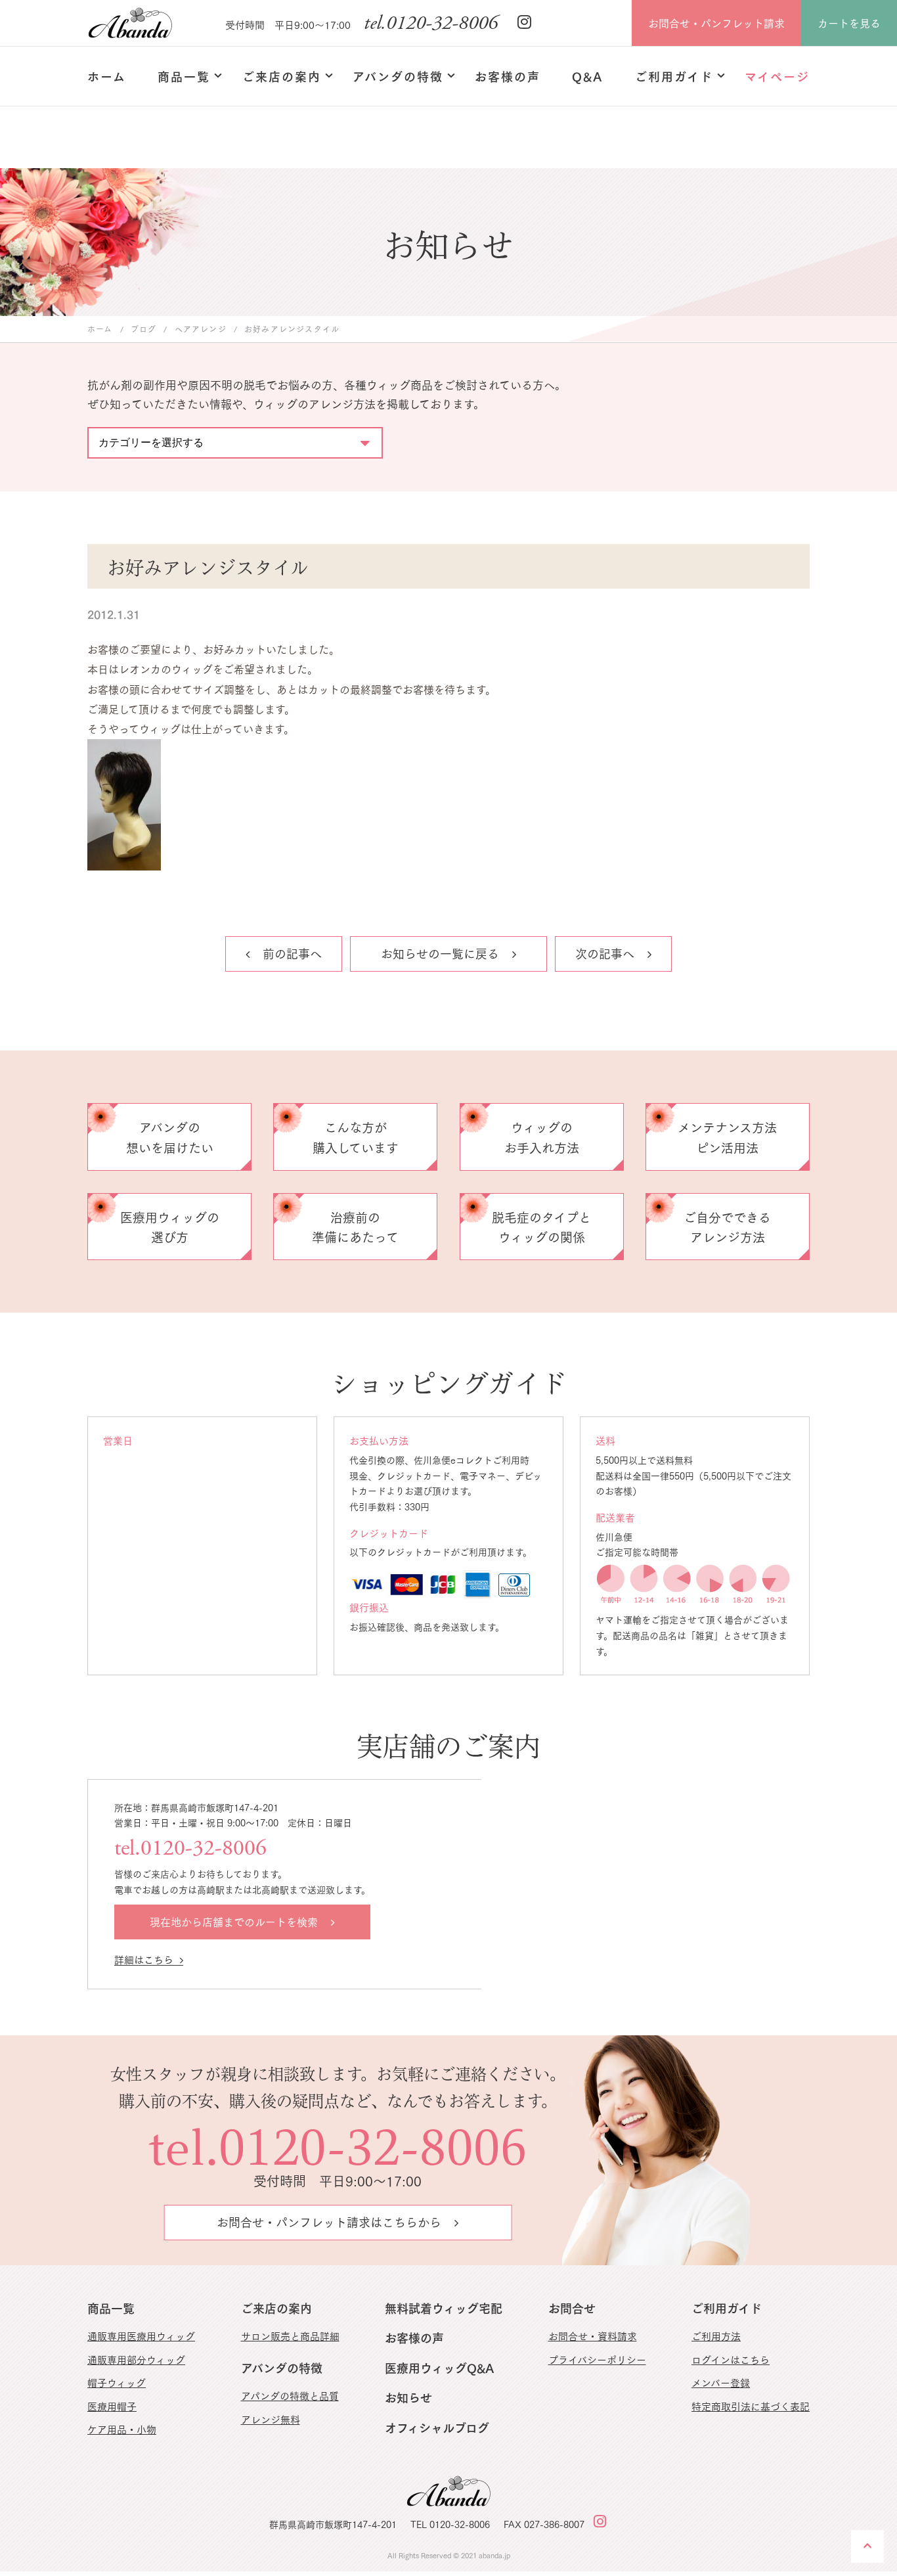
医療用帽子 (112, 2406)
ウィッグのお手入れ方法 (542, 1137)
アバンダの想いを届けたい (170, 1137)
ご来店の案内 (276, 2308)
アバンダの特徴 (282, 2367)
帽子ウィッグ (117, 2382)
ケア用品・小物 (122, 2429)
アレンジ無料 (271, 2419)
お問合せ (572, 2308)
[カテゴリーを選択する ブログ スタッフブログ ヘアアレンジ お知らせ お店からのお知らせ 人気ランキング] (235, 436)
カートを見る (849, 23)
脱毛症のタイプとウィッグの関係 (541, 1227)
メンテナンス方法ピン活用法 (727, 1137)
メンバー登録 (721, 2382)
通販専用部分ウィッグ (136, 2359)
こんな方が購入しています (356, 1137)
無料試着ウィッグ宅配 (444, 2308)
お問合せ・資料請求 (593, 2336)
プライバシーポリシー (597, 2359)
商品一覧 (111, 2308)
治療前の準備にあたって (355, 1227)
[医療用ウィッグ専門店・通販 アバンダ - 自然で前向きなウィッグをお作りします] (130, 23)
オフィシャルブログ (437, 2427)
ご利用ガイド (727, 2308)
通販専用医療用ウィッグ (141, 2336)
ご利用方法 (716, 2336)
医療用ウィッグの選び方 (170, 1227)
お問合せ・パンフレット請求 (716, 23)
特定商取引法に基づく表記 (751, 2406)
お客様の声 (414, 2337)
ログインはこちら (731, 2359)
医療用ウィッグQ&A (439, 2367)
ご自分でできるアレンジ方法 (727, 1227)
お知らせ (408, 2397)
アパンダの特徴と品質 (290, 2395)
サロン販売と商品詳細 (290, 2336)
